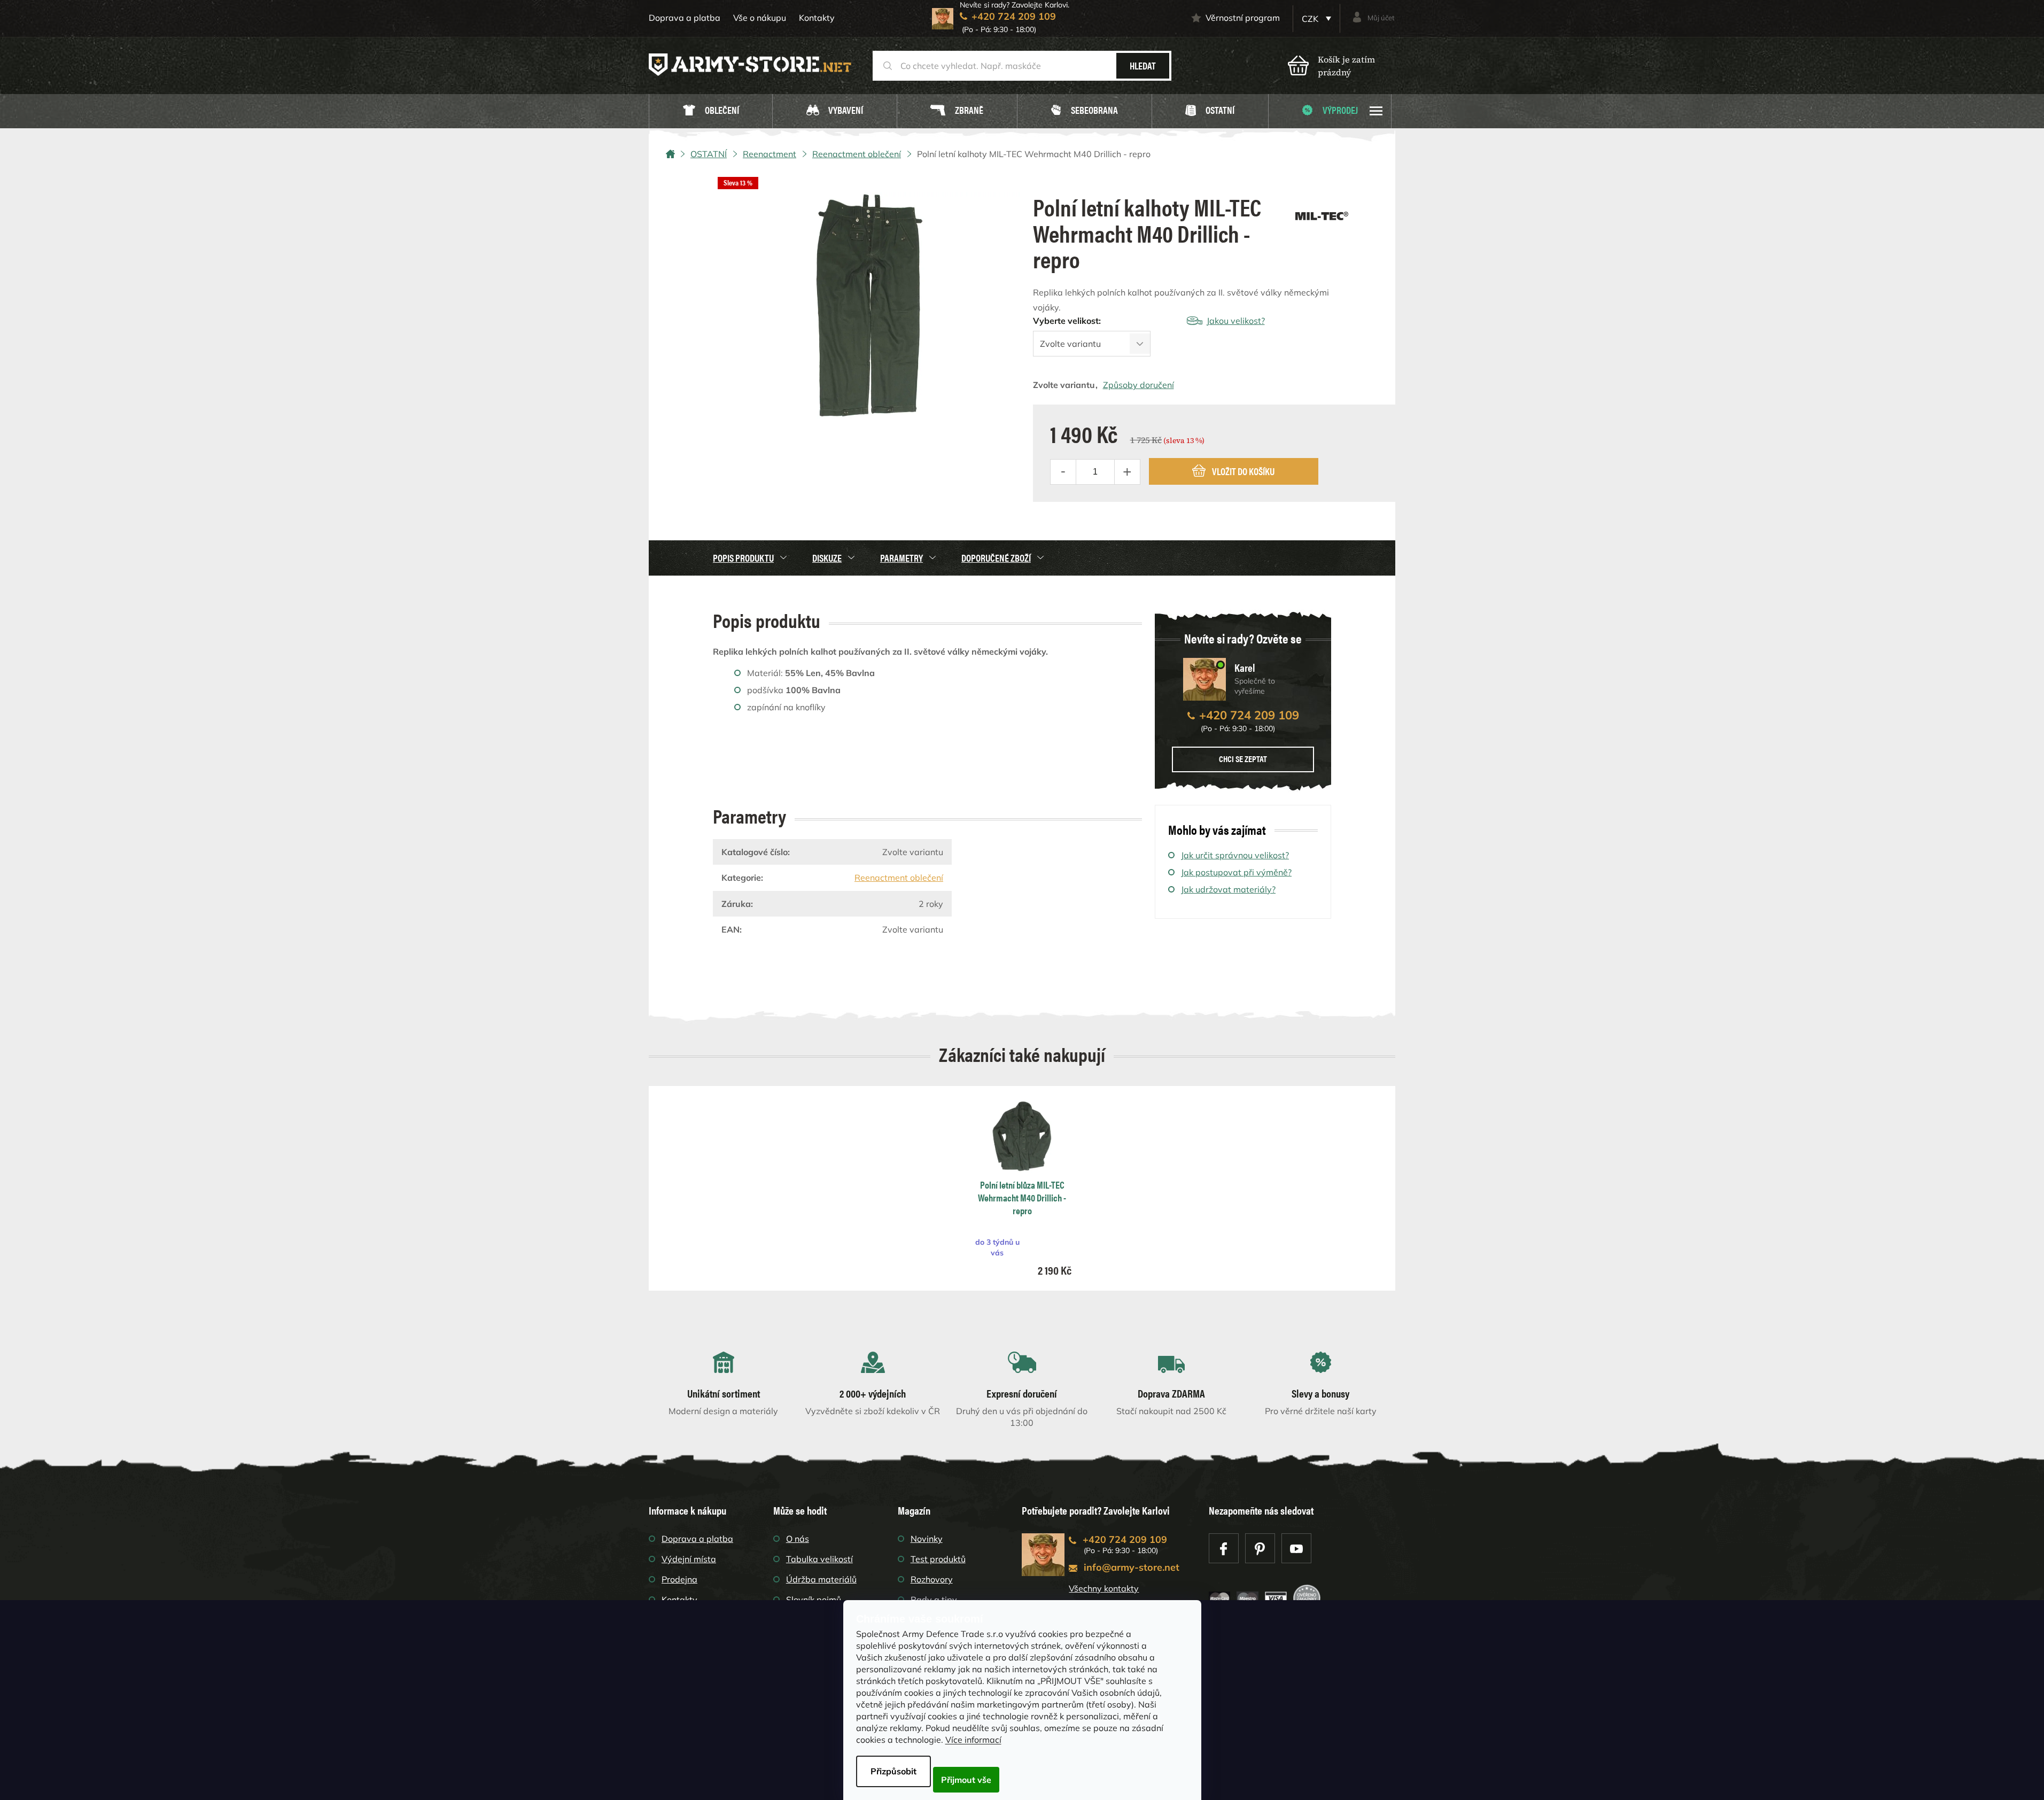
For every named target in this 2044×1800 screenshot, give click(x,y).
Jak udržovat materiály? (1228, 889)
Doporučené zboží (996, 558)
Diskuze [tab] (827, 558)
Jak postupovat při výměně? (1236, 872)
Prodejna (679, 1579)
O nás (798, 1539)
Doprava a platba (685, 18)
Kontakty (817, 18)
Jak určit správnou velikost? (1235, 855)
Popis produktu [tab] (743, 558)
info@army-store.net (1132, 1567)
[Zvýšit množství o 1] (1127, 472)
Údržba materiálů (821, 1579)
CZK (1311, 19)
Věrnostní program (1243, 18)
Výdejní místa (689, 1559)
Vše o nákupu (760, 18)
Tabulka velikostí (819, 1559)
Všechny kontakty (1104, 1588)
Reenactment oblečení (899, 878)
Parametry (901, 558)
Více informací (973, 1740)
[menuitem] (711, 111)
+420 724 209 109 (1249, 715)
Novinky (927, 1539)
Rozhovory (932, 1579)
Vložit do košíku (1243, 471)
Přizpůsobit (893, 1771)
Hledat (1143, 65)
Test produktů (938, 1559)
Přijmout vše (966, 1780)
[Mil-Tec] (1322, 212)
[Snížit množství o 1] (1063, 472)
